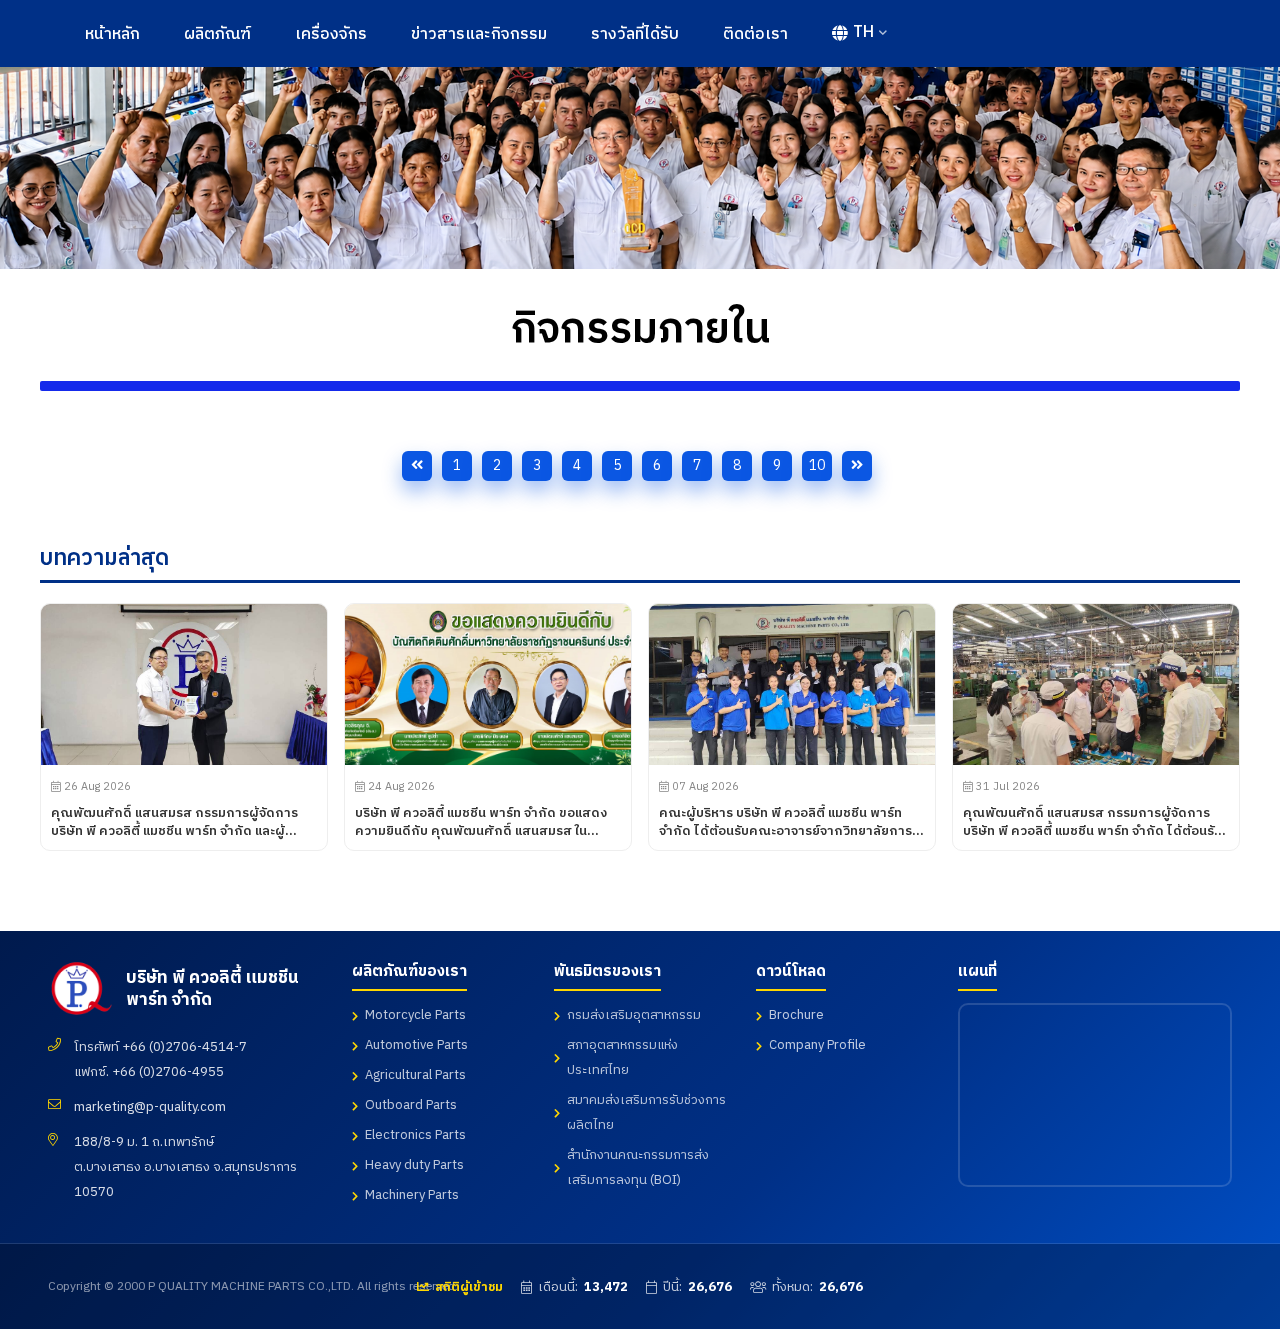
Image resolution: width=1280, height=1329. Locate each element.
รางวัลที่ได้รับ (635, 34)
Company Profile (817, 1045)
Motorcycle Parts (415, 1015)
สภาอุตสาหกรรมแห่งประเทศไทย (622, 1057)
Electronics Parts (415, 1135)
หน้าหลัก (112, 34)
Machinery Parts (412, 1195)
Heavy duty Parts (414, 1165)
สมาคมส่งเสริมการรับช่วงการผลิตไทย (646, 1112)
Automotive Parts (416, 1045)
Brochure (796, 1015)
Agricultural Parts (415, 1075)
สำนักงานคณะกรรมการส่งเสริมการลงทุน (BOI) (638, 1167)
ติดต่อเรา (755, 34)
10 (817, 465)
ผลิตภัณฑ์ (217, 34)
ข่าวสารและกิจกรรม (479, 34)
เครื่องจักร (331, 34)
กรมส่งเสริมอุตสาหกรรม (634, 1015)
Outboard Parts (411, 1105)
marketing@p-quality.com (150, 1107)
